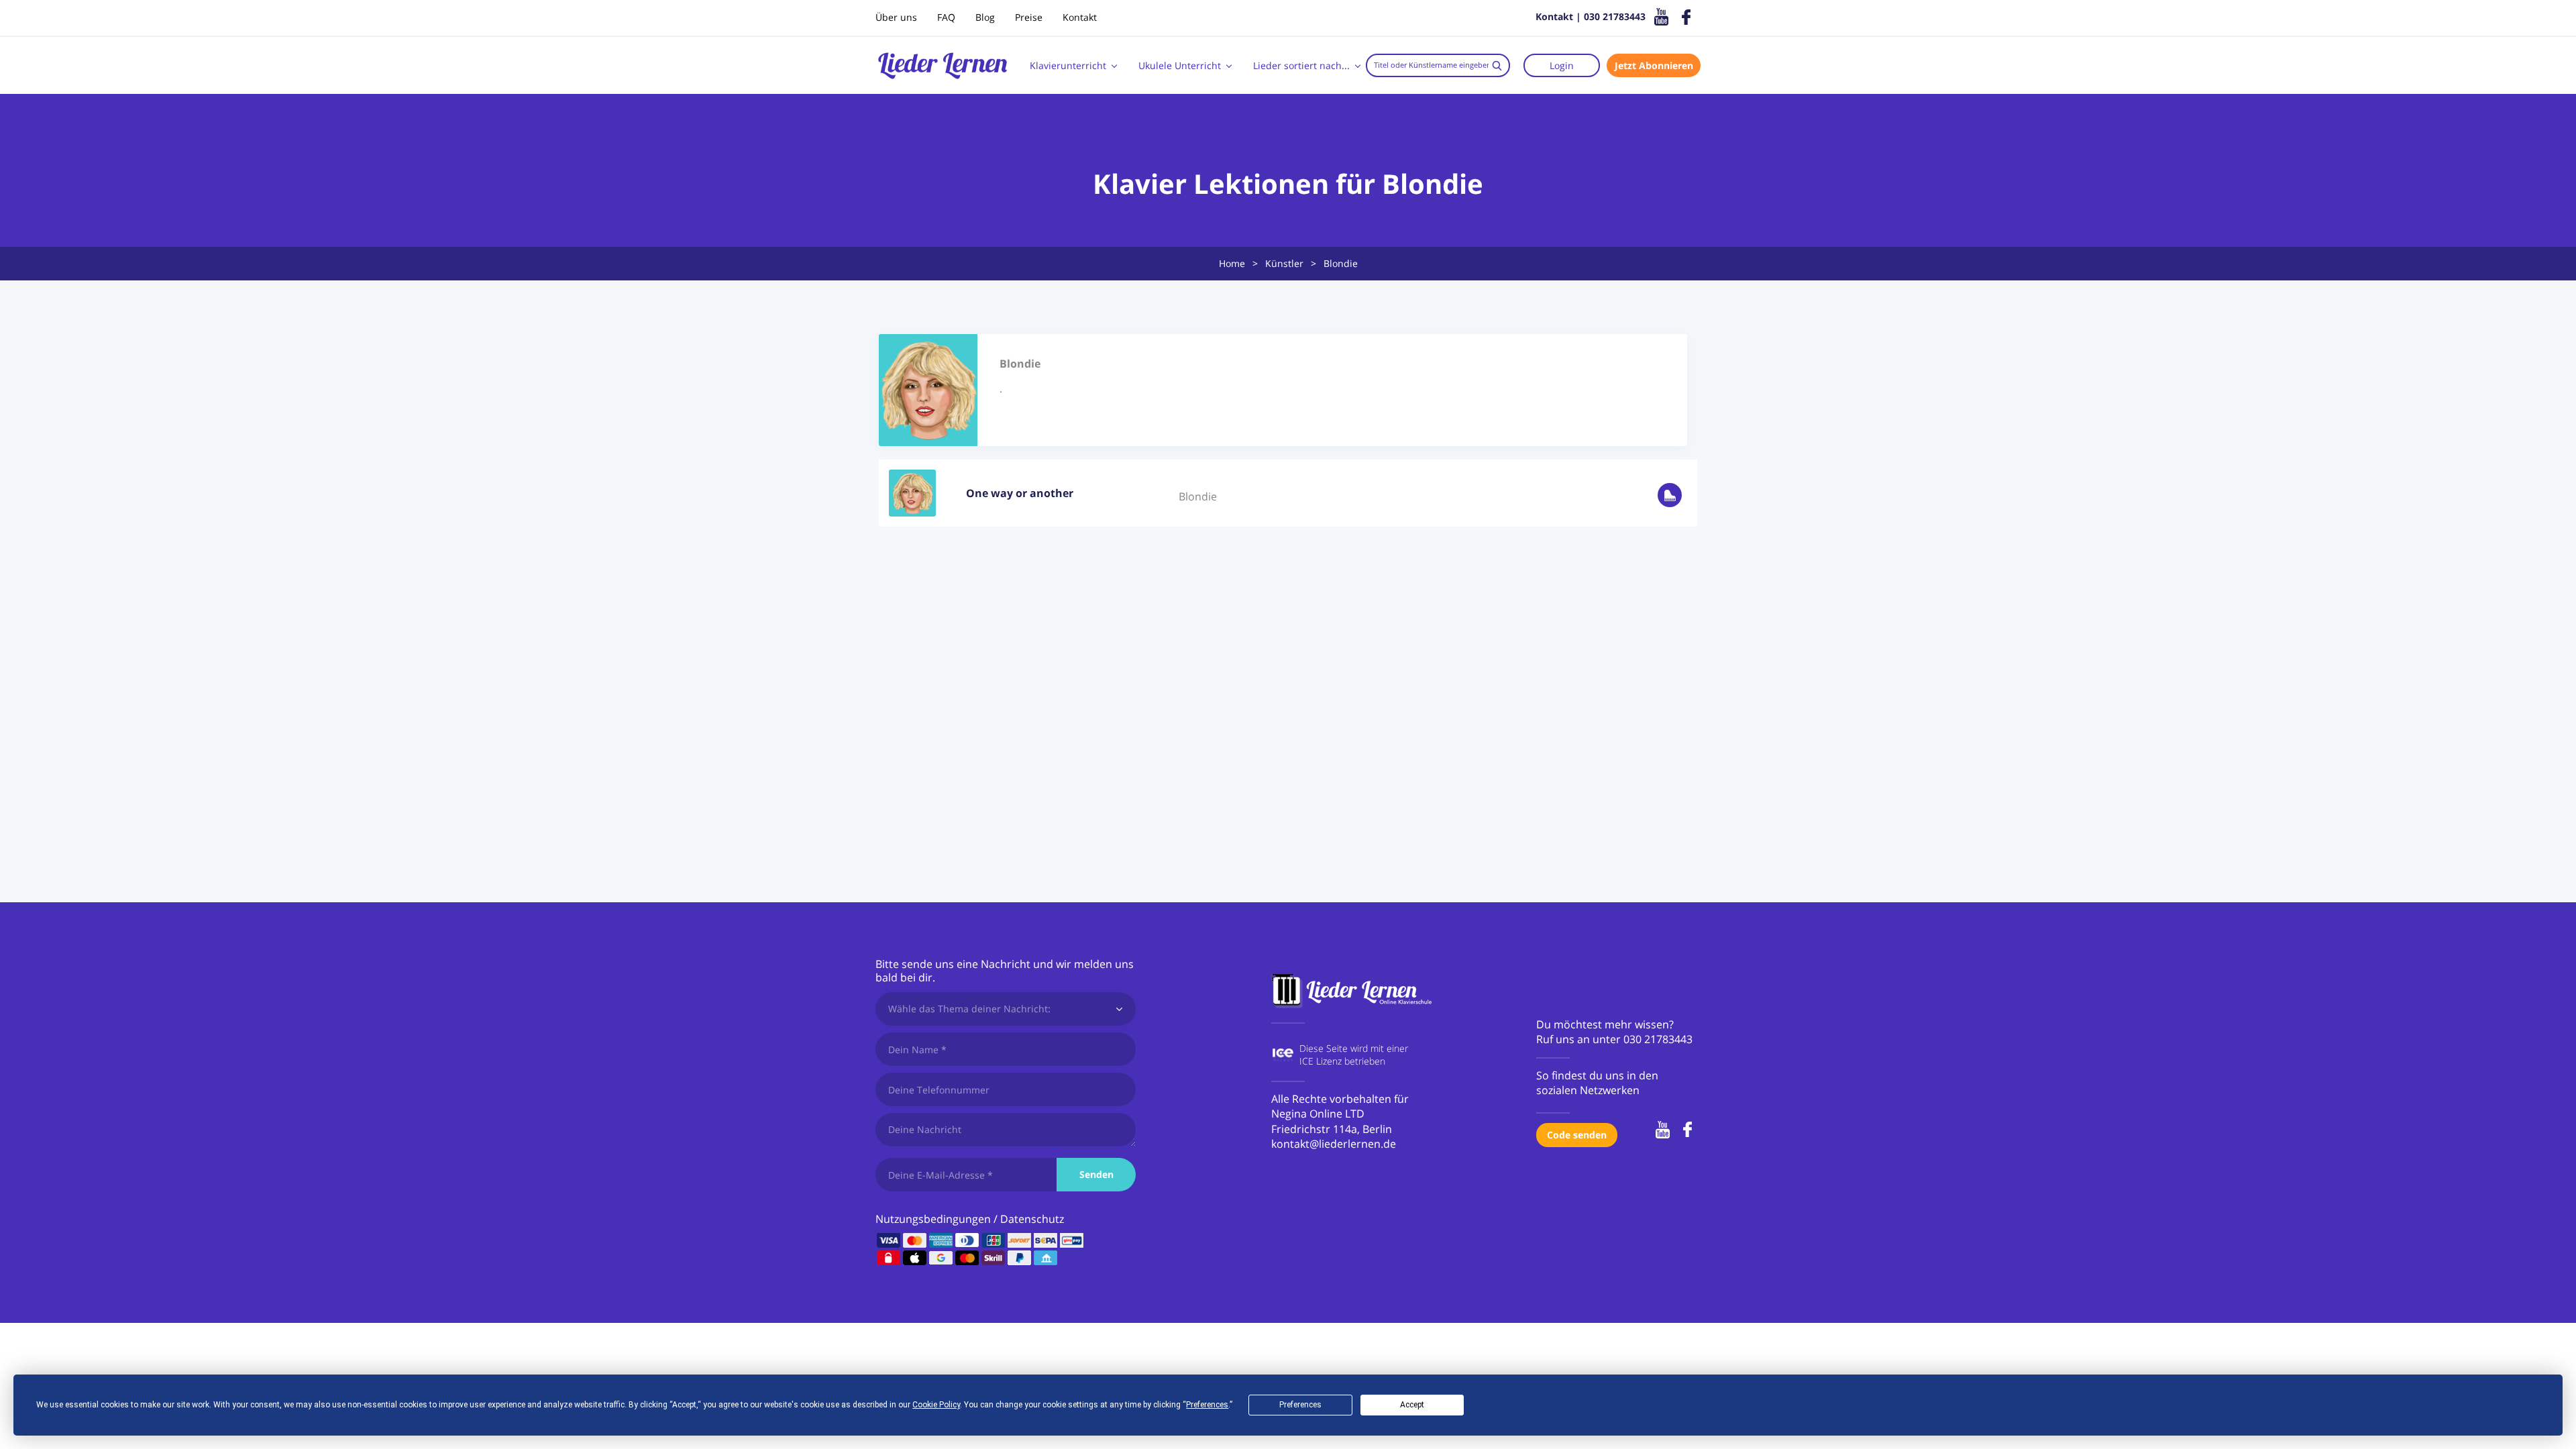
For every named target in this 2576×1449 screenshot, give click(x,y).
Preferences (1300, 1405)
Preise (1029, 17)
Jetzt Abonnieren (1654, 65)
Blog (985, 17)
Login (1562, 65)
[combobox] (1438, 65)
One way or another (1020, 493)
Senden (1096, 1174)
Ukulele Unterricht (1180, 65)
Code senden (1577, 1135)
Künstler (1284, 263)
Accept (1412, 1405)
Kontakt (1080, 17)
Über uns (896, 17)
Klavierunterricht (1068, 65)
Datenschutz (1032, 1219)
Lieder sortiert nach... (1301, 65)
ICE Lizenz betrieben (1342, 1061)
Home (1232, 263)
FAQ (946, 17)
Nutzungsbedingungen (933, 1219)
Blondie (1198, 496)
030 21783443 (1658, 1039)
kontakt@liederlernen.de (1334, 1144)
